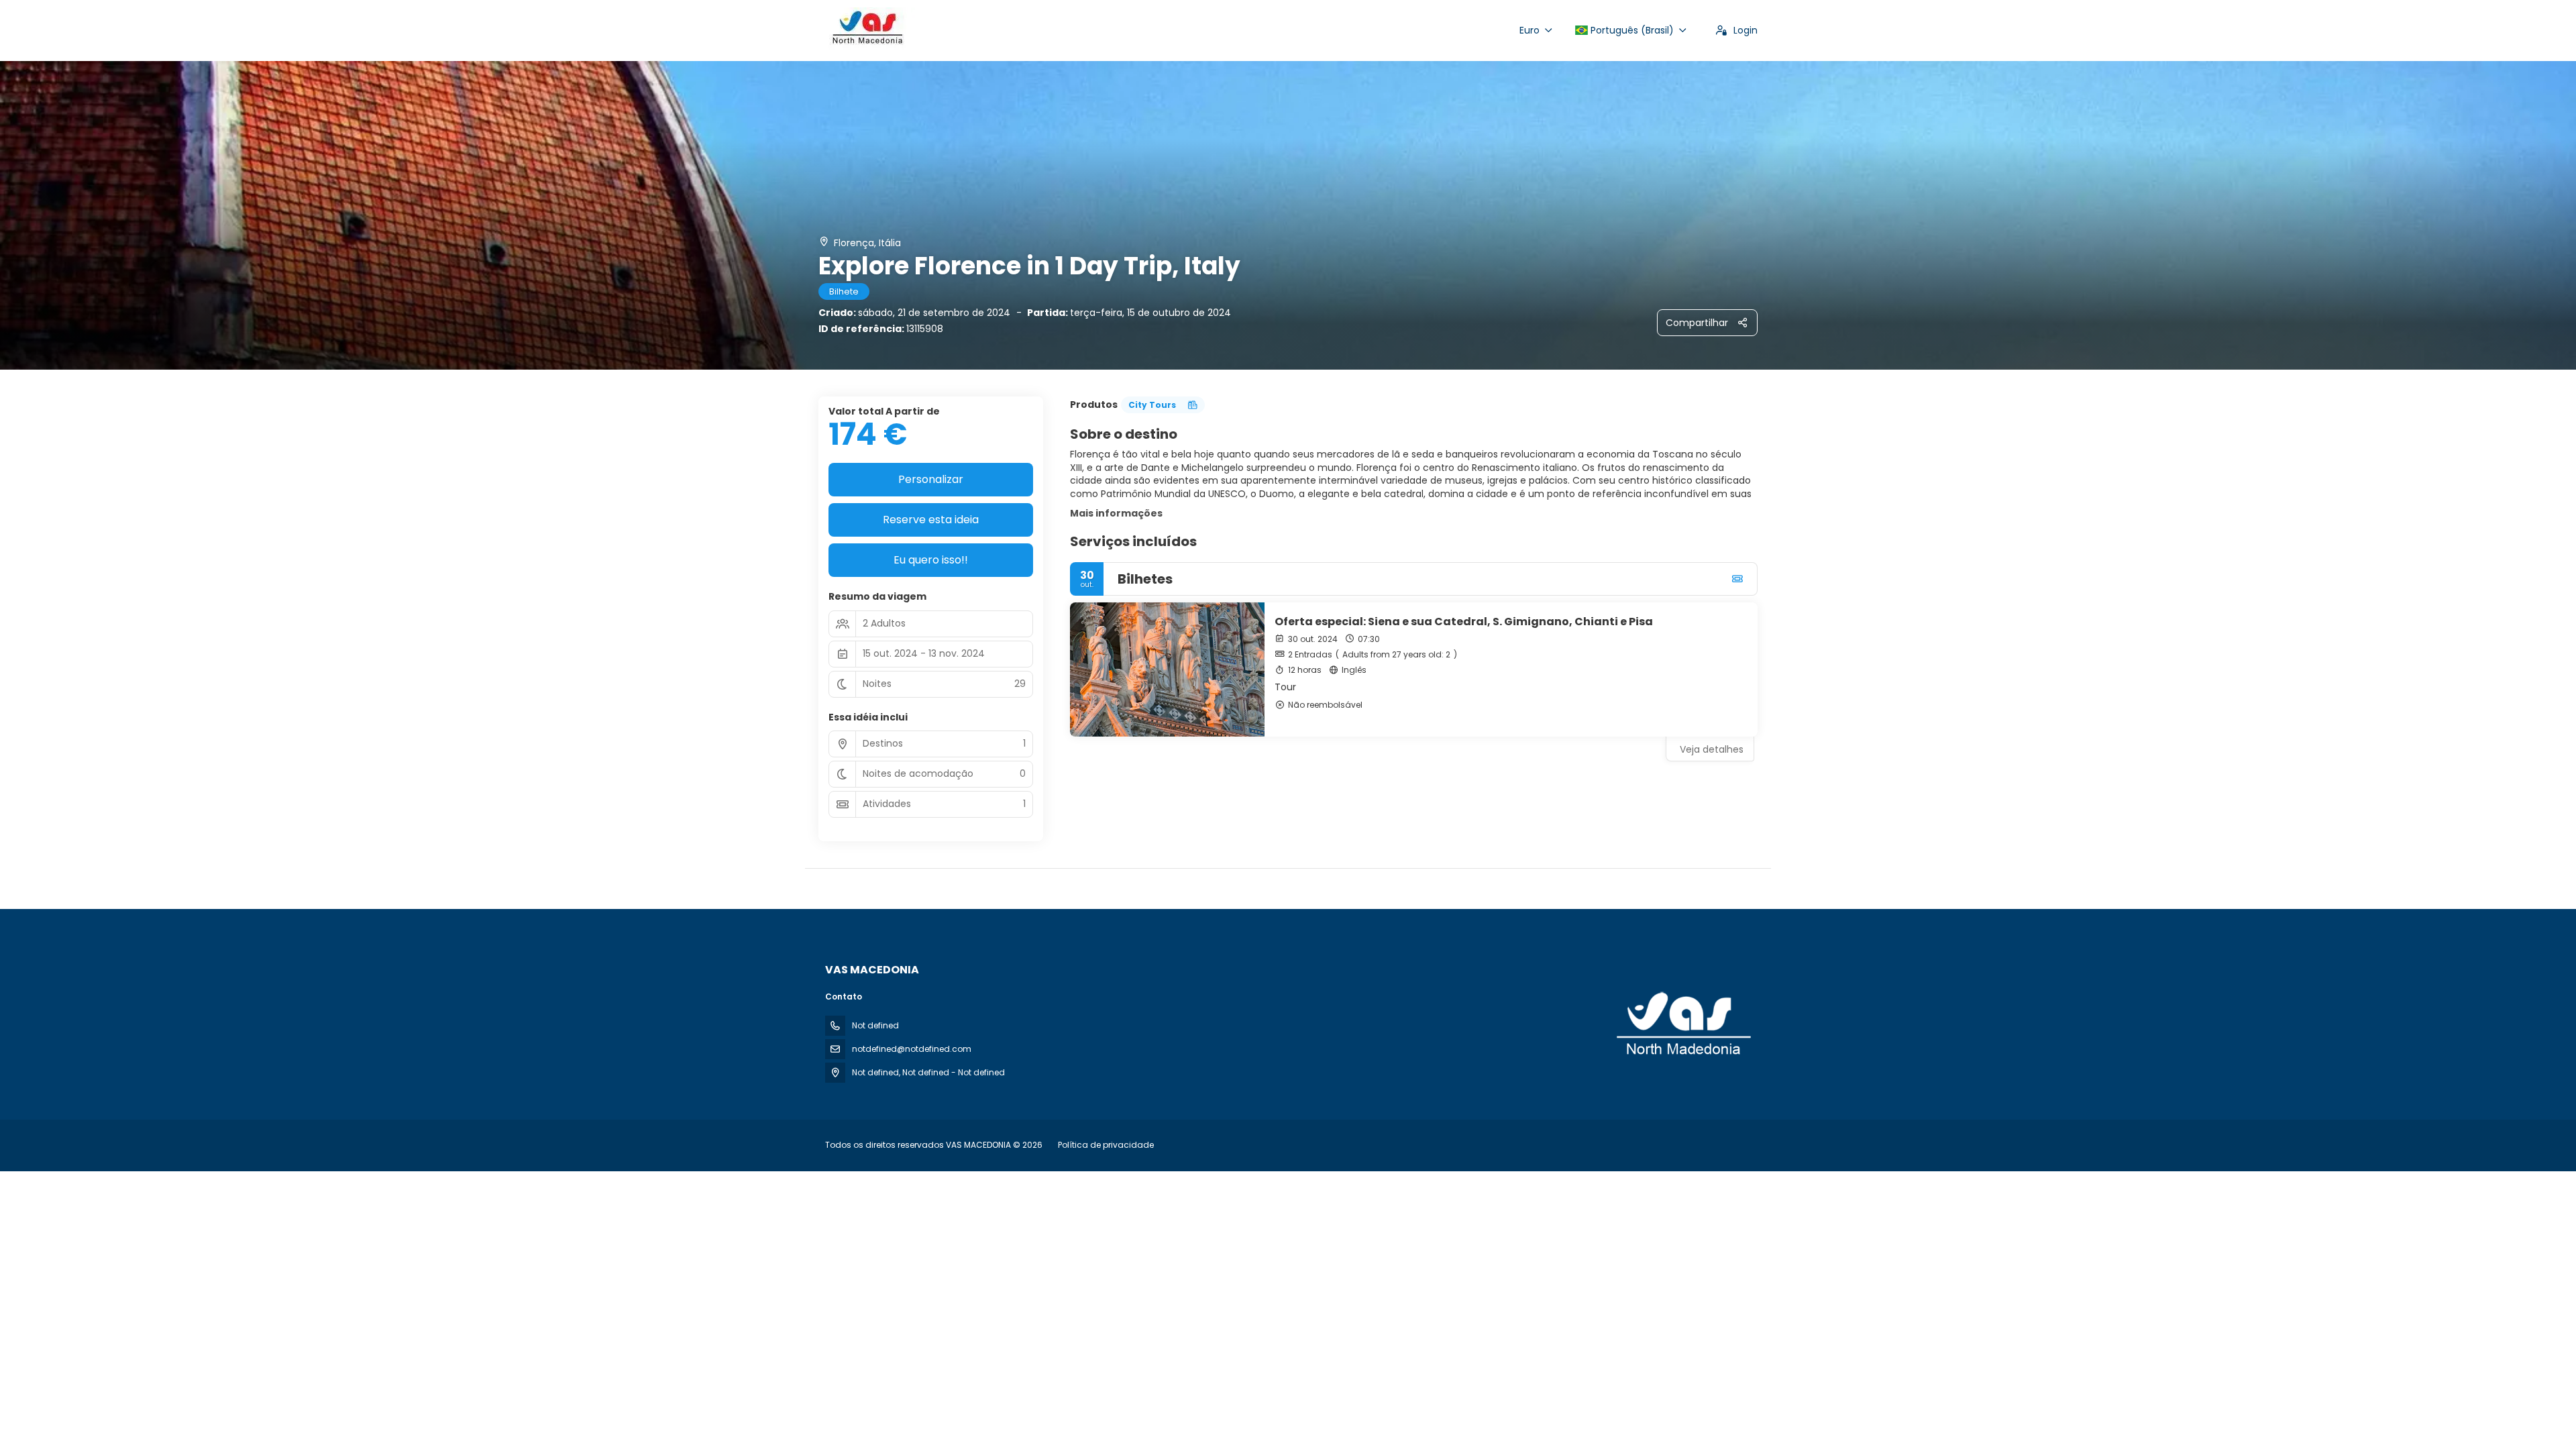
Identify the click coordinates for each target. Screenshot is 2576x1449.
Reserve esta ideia (931, 520)
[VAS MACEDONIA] (1682, 1024)
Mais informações (1116, 513)
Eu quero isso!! (931, 560)
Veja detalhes (1712, 749)
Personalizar (931, 479)
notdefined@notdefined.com (912, 1049)
